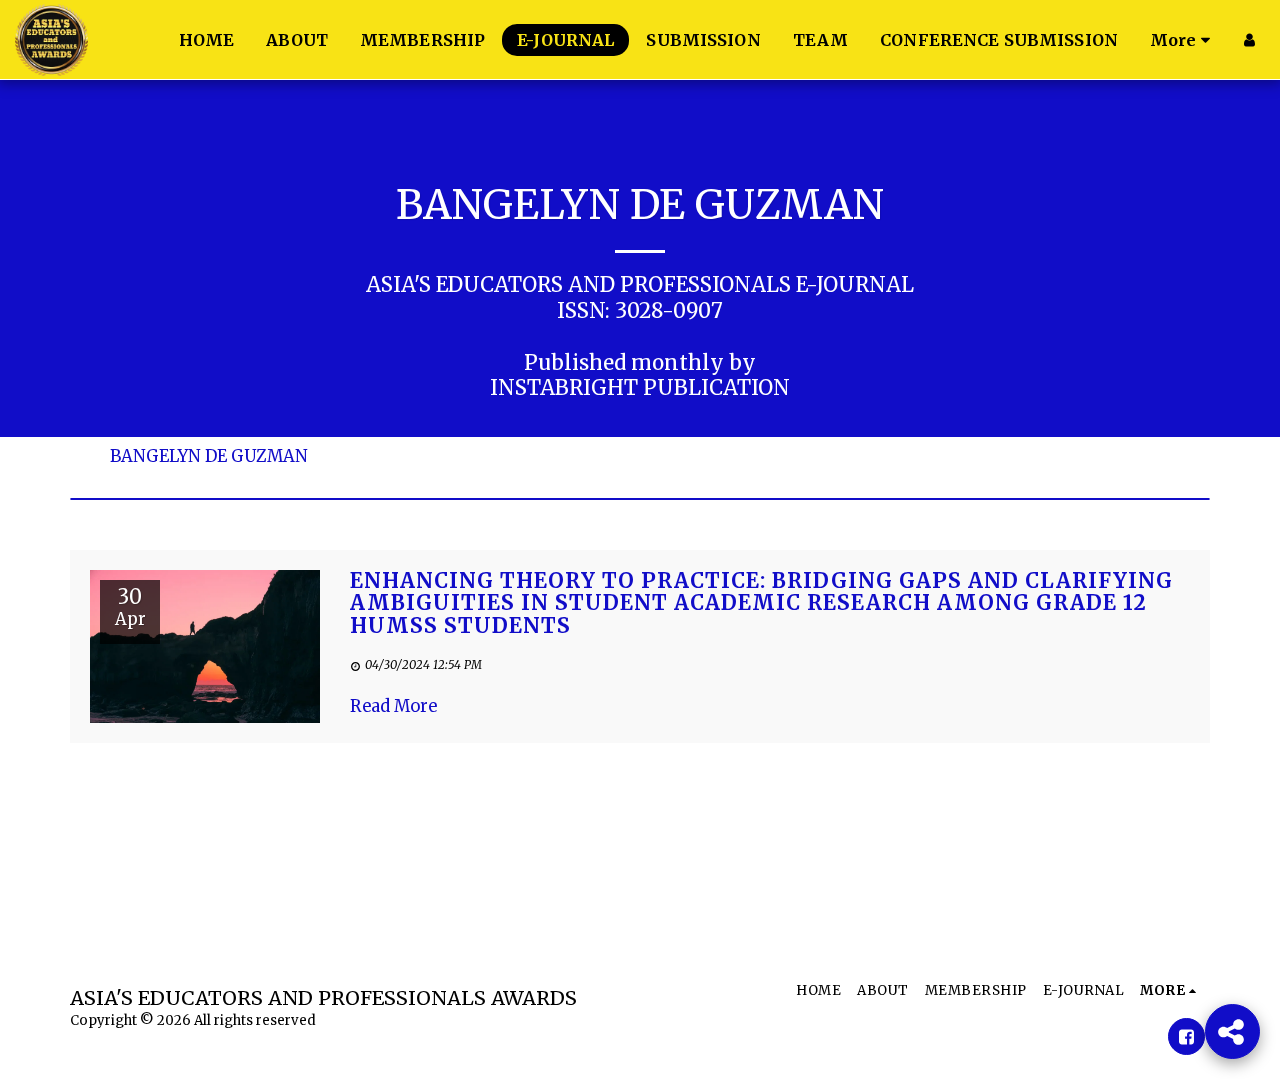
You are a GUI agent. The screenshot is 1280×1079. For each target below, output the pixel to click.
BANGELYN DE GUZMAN (209, 457)
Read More (393, 706)
